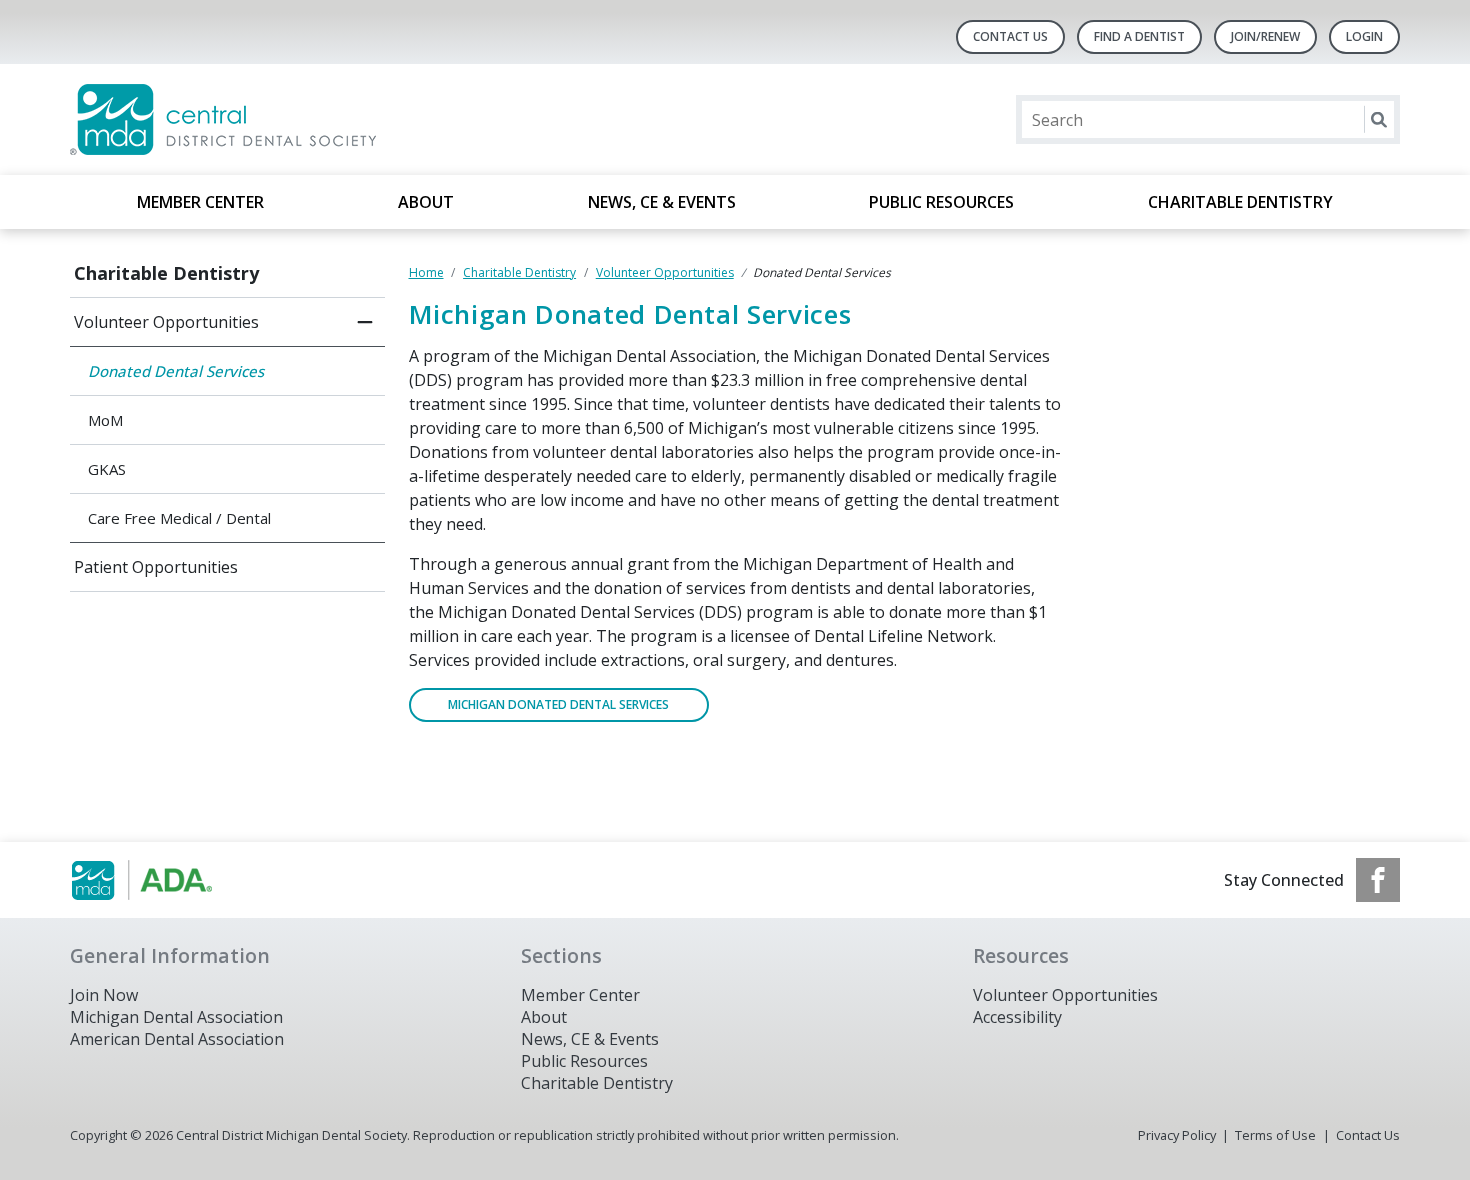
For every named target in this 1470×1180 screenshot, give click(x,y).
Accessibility (1017, 1017)
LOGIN (1364, 36)
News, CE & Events (662, 202)
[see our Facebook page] (1378, 880)
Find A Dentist (1139, 36)
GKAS (107, 469)
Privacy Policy (1177, 1135)
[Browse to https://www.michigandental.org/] (171, 880)
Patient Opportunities (156, 567)
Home (426, 272)
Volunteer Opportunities (166, 322)
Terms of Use (1275, 1135)
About (426, 202)
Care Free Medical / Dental (179, 518)
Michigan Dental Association (176, 1017)
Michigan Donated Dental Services (558, 704)
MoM (105, 420)
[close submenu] (365, 322)
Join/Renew (1265, 36)
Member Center (200, 202)
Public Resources (941, 202)
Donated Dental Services (176, 371)
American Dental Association (177, 1039)
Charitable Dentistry (1240, 202)
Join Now (104, 995)
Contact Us (1010, 36)
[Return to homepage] (328, 119)
